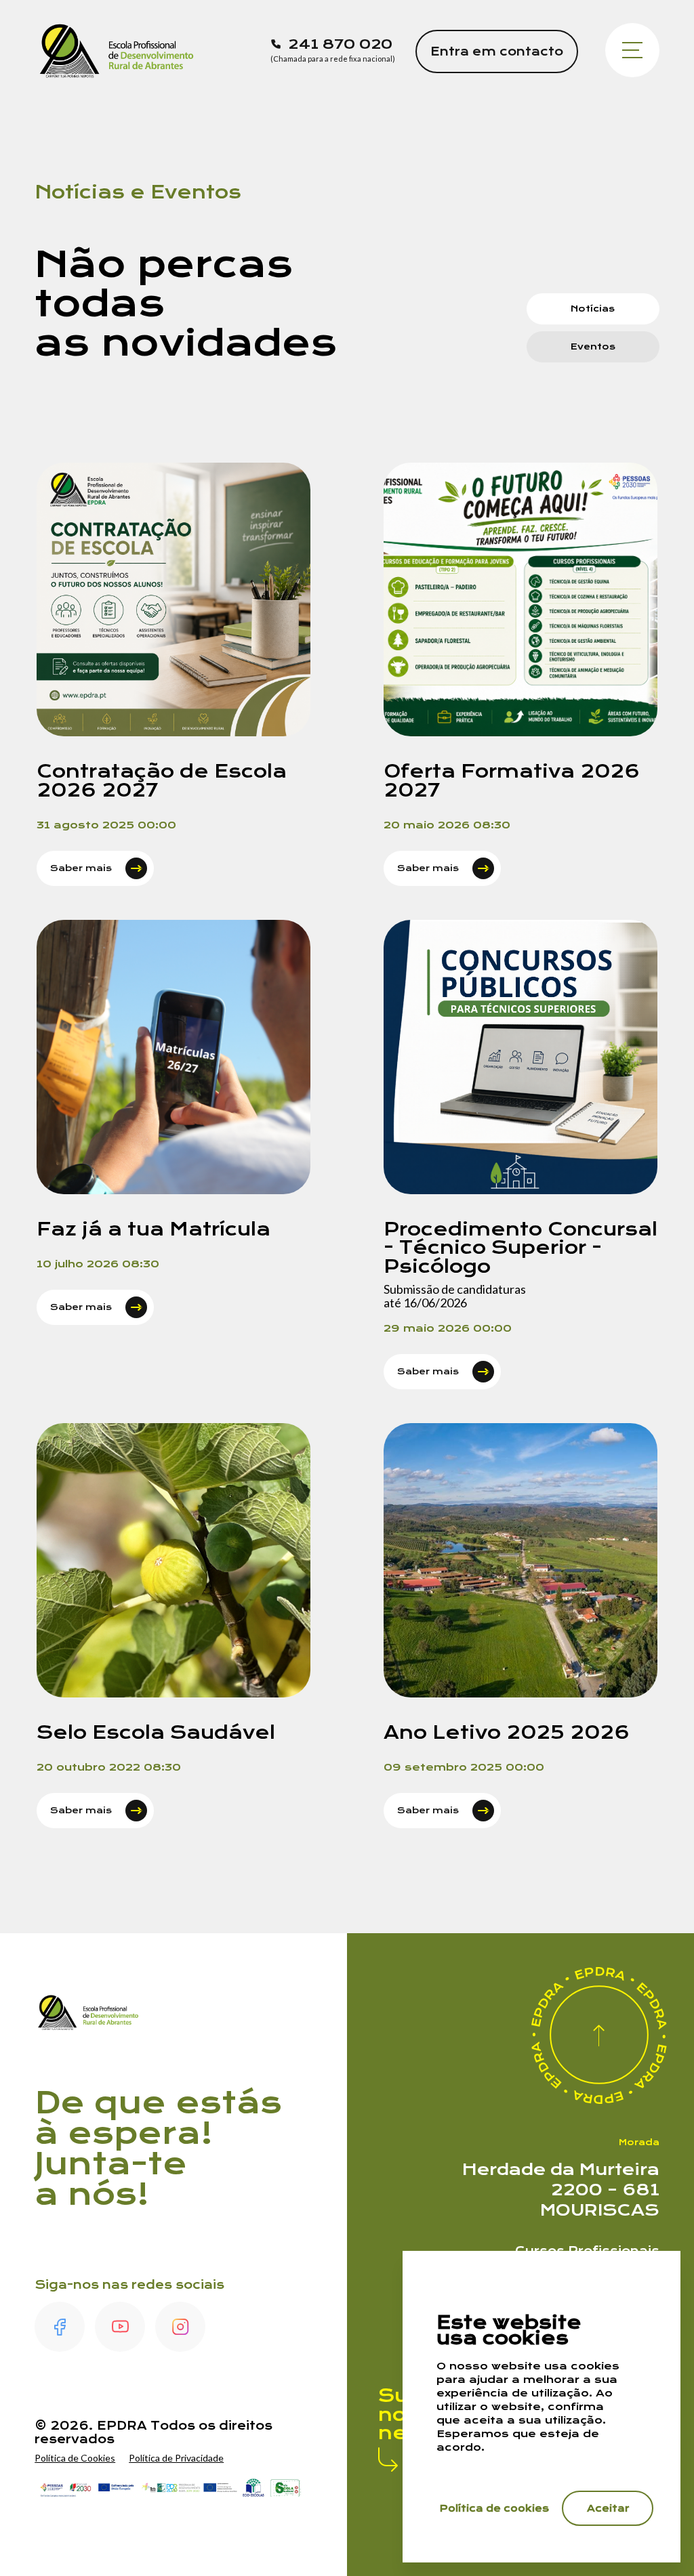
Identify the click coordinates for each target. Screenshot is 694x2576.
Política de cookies (494, 2508)
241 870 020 (340, 44)
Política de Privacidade (176, 2458)
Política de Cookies (75, 2458)
